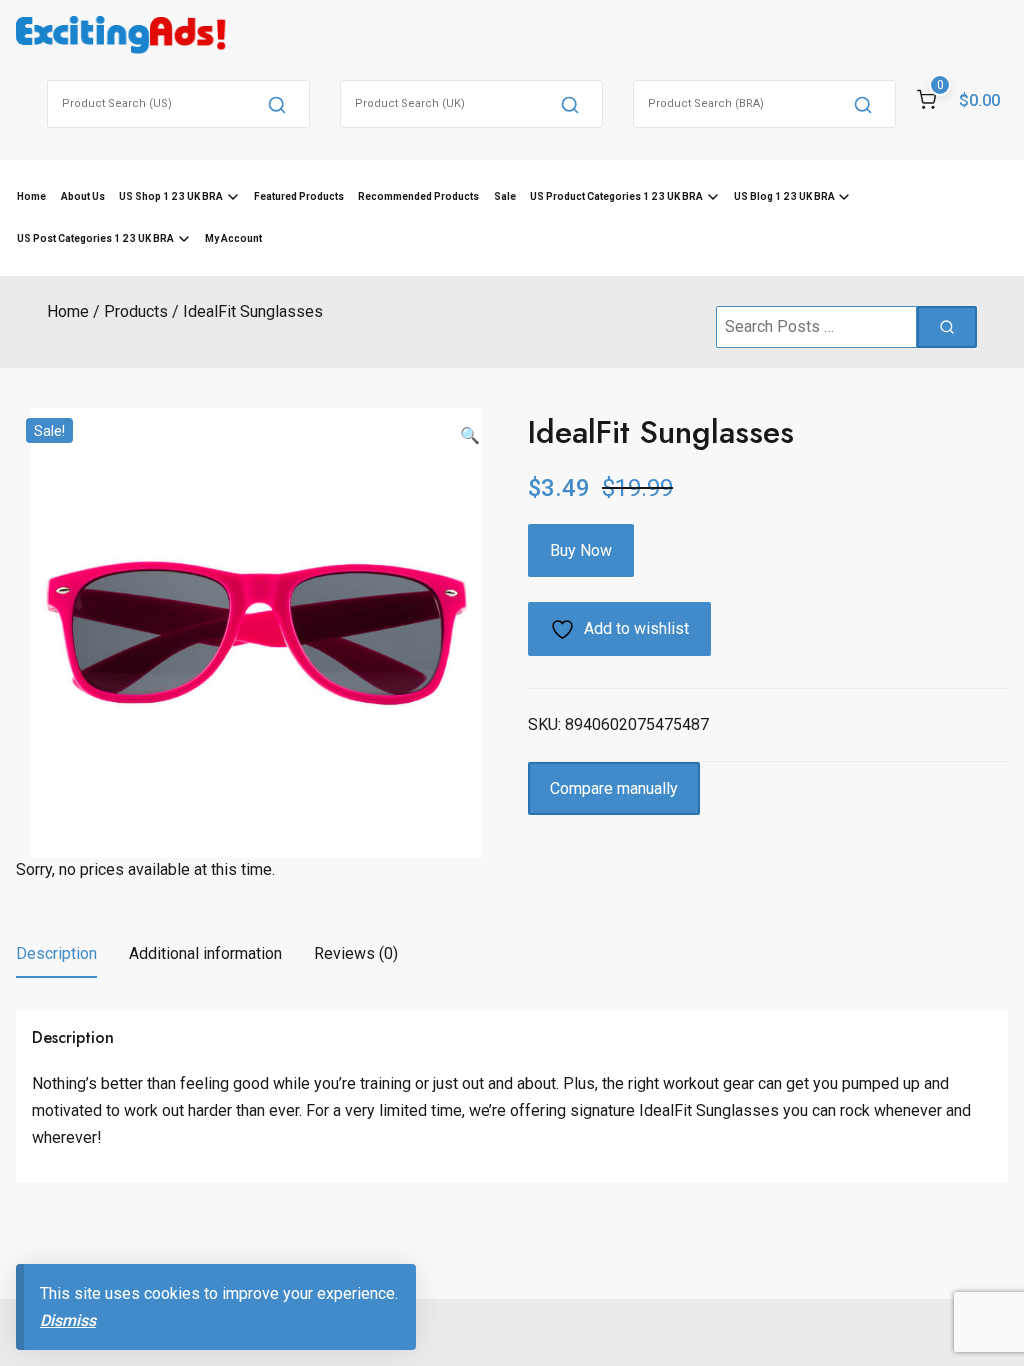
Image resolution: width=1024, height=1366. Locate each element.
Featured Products (299, 196)
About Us (83, 196)
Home (31, 196)
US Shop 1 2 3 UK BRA (171, 196)
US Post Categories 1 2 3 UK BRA (95, 238)
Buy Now (581, 550)
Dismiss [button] (68, 1320)
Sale (505, 196)
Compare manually (614, 788)
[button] (470, 436)
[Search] (277, 104)
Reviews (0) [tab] (356, 953)
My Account (233, 238)
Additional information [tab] (205, 953)
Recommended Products (418, 196)
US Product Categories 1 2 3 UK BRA (616, 196)
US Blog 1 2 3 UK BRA (784, 196)
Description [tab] (56, 953)
